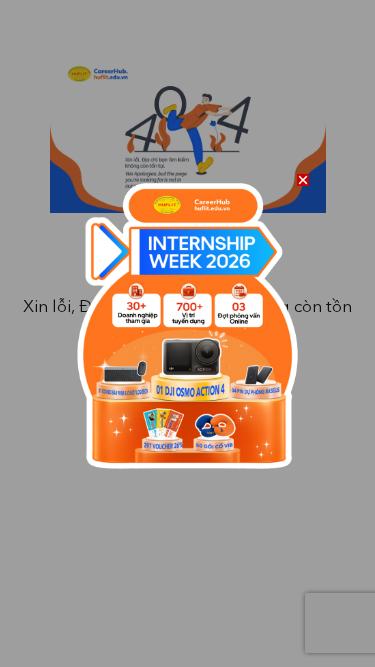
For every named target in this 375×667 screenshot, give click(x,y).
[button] (303, 180)
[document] (187, 333)
